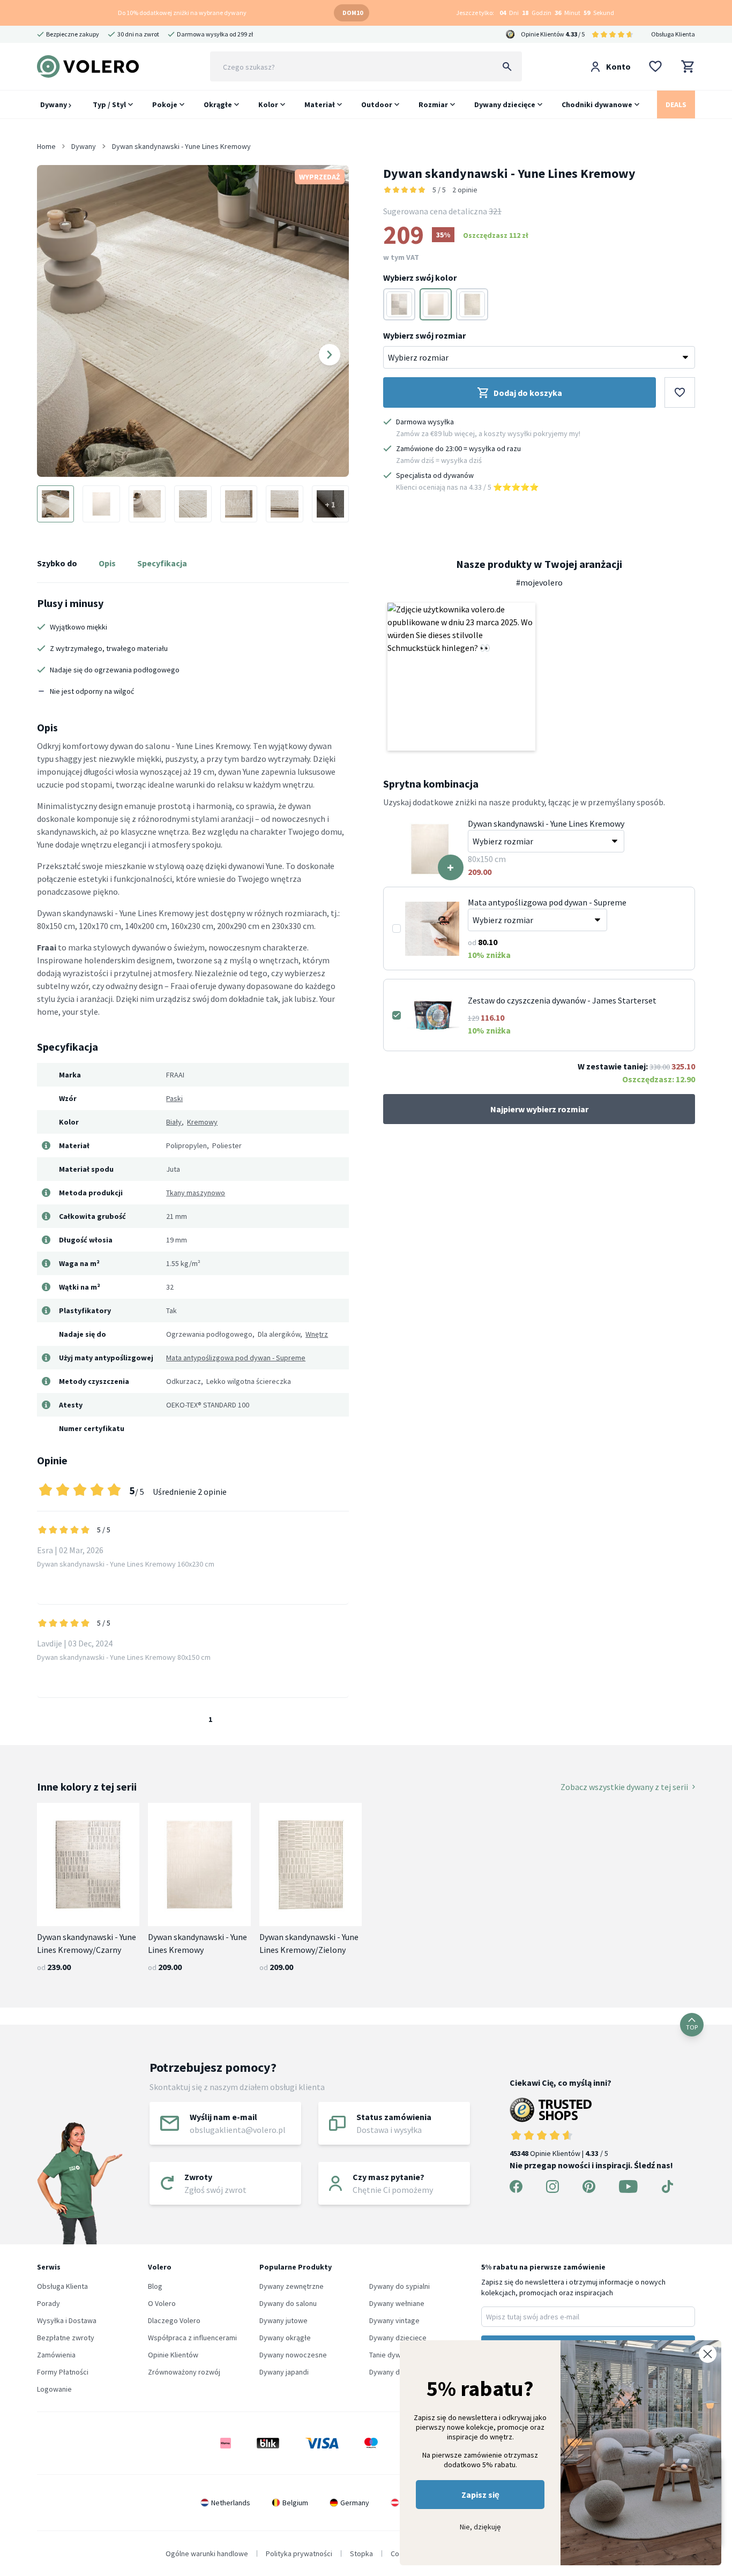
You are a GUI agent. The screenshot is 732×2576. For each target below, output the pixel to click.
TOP (692, 2027)
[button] (461, 677)
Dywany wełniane (397, 2303)
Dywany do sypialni (399, 2286)
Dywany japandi (284, 2372)
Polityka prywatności (299, 2553)
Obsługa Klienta (673, 34)
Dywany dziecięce (505, 104)
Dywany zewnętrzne (292, 2286)
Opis (107, 563)
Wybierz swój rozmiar (424, 335)
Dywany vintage (394, 2320)
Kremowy (202, 1122)
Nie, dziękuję (480, 2527)
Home (46, 146)
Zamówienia (56, 2355)
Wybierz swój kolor (420, 278)
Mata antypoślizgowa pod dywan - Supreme (236, 1358)
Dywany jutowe (283, 2320)
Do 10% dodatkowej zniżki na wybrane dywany (182, 13)
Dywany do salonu (288, 2303)
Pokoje (165, 104)
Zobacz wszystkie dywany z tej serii (624, 1787)
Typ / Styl (109, 104)
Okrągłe (218, 104)
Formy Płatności (63, 2372)
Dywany (54, 104)
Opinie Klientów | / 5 (559, 2153)
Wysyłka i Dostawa (67, 2320)
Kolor (268, 104)
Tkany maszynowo (196, 1193)
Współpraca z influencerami (192, 2338)
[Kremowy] (399, 304)
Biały (174, 1122)
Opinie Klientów (173, 2355)
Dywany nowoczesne (293, 2355)
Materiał (320, 104)
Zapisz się (480, 2495)
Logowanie (54, 2389)
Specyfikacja (162, 563)
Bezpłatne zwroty (66, 2338)
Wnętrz (317, 1334)
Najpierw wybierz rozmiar (539, 1109)
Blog (155, 2286)
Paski (174, 1098)
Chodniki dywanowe (597, 104)
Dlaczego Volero (174, 2320)
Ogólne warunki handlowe (207, 2553)
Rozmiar (433, 104)
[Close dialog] (708, 2354)
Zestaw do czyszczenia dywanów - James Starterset (562, 1000)
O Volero (162, 2303)
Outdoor (377, 104)
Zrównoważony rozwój (184, 2372)
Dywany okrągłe (285, 2338)
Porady (48, 2303)
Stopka (361, 2553)
